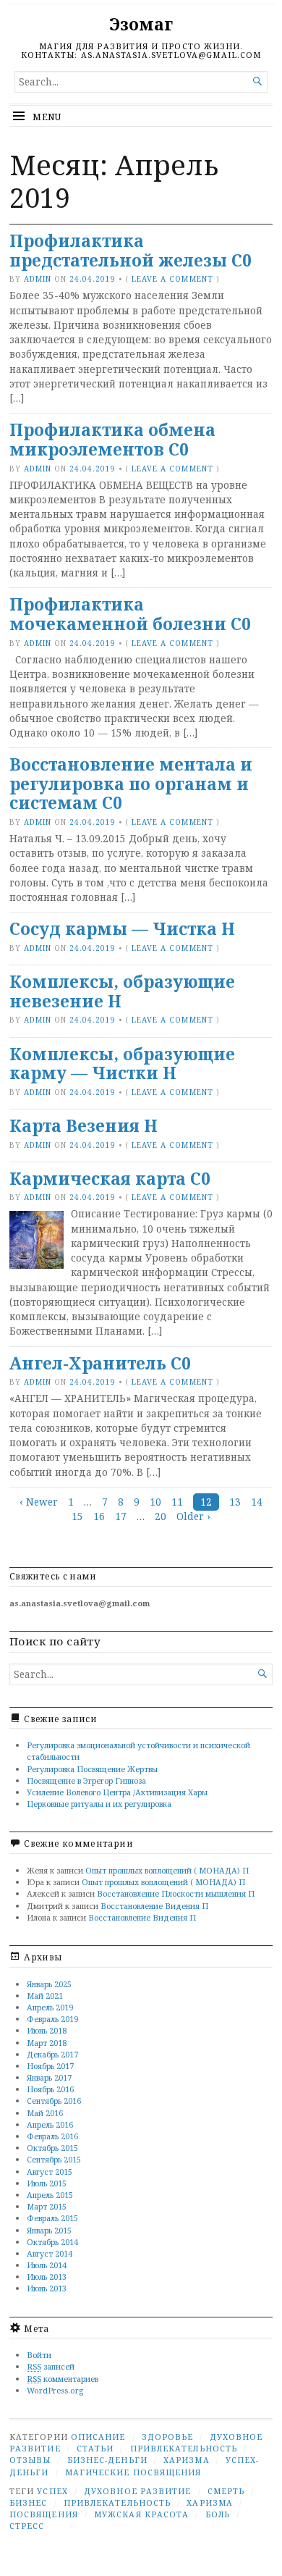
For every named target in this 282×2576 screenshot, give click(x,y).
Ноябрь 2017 (50, 2066)
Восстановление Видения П (154, 1906)
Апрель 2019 (50, 2007)
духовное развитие (137, 2491)
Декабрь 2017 (52, 2054)
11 (177, 1502)
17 (121, 1516)
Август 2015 (50, 2172)
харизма (210, 2502)
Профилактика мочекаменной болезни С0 (130, 614)
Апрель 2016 (50, 2124)
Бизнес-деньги (107, 2460)
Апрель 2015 (50, 2195)
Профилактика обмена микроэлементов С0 (112, 440)
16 (99, 1516)
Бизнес (28, 2502)
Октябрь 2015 (52, 2148)
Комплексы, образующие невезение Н (122, 991)
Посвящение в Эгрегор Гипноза (86, 1780)
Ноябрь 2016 (50, 2089)
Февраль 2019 (52, 2019)
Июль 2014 (47, 2265)
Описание (98, 2437)
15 (77, 1516)
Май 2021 (45, 1996)
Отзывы (30, 2460)
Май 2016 (45, 2113)
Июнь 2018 (47, 2030)
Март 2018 (47, 2043)
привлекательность (117, 2502)
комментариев (63, 2379)
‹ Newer (39, 1502)
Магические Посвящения (133, 2472)
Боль (218, 2514)
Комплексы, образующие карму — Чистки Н (122, 1064)
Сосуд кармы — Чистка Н (122, 929)
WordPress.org (55, 2390)
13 (235, 1502)
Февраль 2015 (52, 2218)
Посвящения (44, 2514)
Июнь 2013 (47, 2288)
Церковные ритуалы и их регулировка (99, 1804)
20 (161, 1516)
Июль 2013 (47, 2277)
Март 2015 (47, 2206)
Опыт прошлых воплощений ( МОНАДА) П (167, 1870)
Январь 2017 (49, 2077)
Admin (38, 279)
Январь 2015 (49, 2230)
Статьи (95, 2448)
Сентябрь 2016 (54, 2101)
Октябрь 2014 (52, 2242)
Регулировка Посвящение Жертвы (92, 1769)
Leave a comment (172, 279)
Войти (39, 2355)
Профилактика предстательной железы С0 (131, 251)
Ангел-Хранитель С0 (100, 1363)
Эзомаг (141, 24)
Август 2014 (50, 2253)
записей (51, 2366)
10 (155, 1502)
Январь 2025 (49, 1984)
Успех (52, 2491)
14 (257, 1502)
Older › (193, 1516)
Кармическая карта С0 (110, 1179)
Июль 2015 (47, 2183)
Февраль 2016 (52, 2136)
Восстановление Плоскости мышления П (176, 1893)
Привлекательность (184, 2448)
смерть (226, 2491)
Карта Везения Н (84, 1126)
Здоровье (168, 2437)
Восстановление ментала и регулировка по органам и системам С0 (131, 784)
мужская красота (141, 2514)
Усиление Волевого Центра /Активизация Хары (117, 1792)
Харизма (187, 2460)
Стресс (27, 2526)
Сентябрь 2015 (54, 2159)
